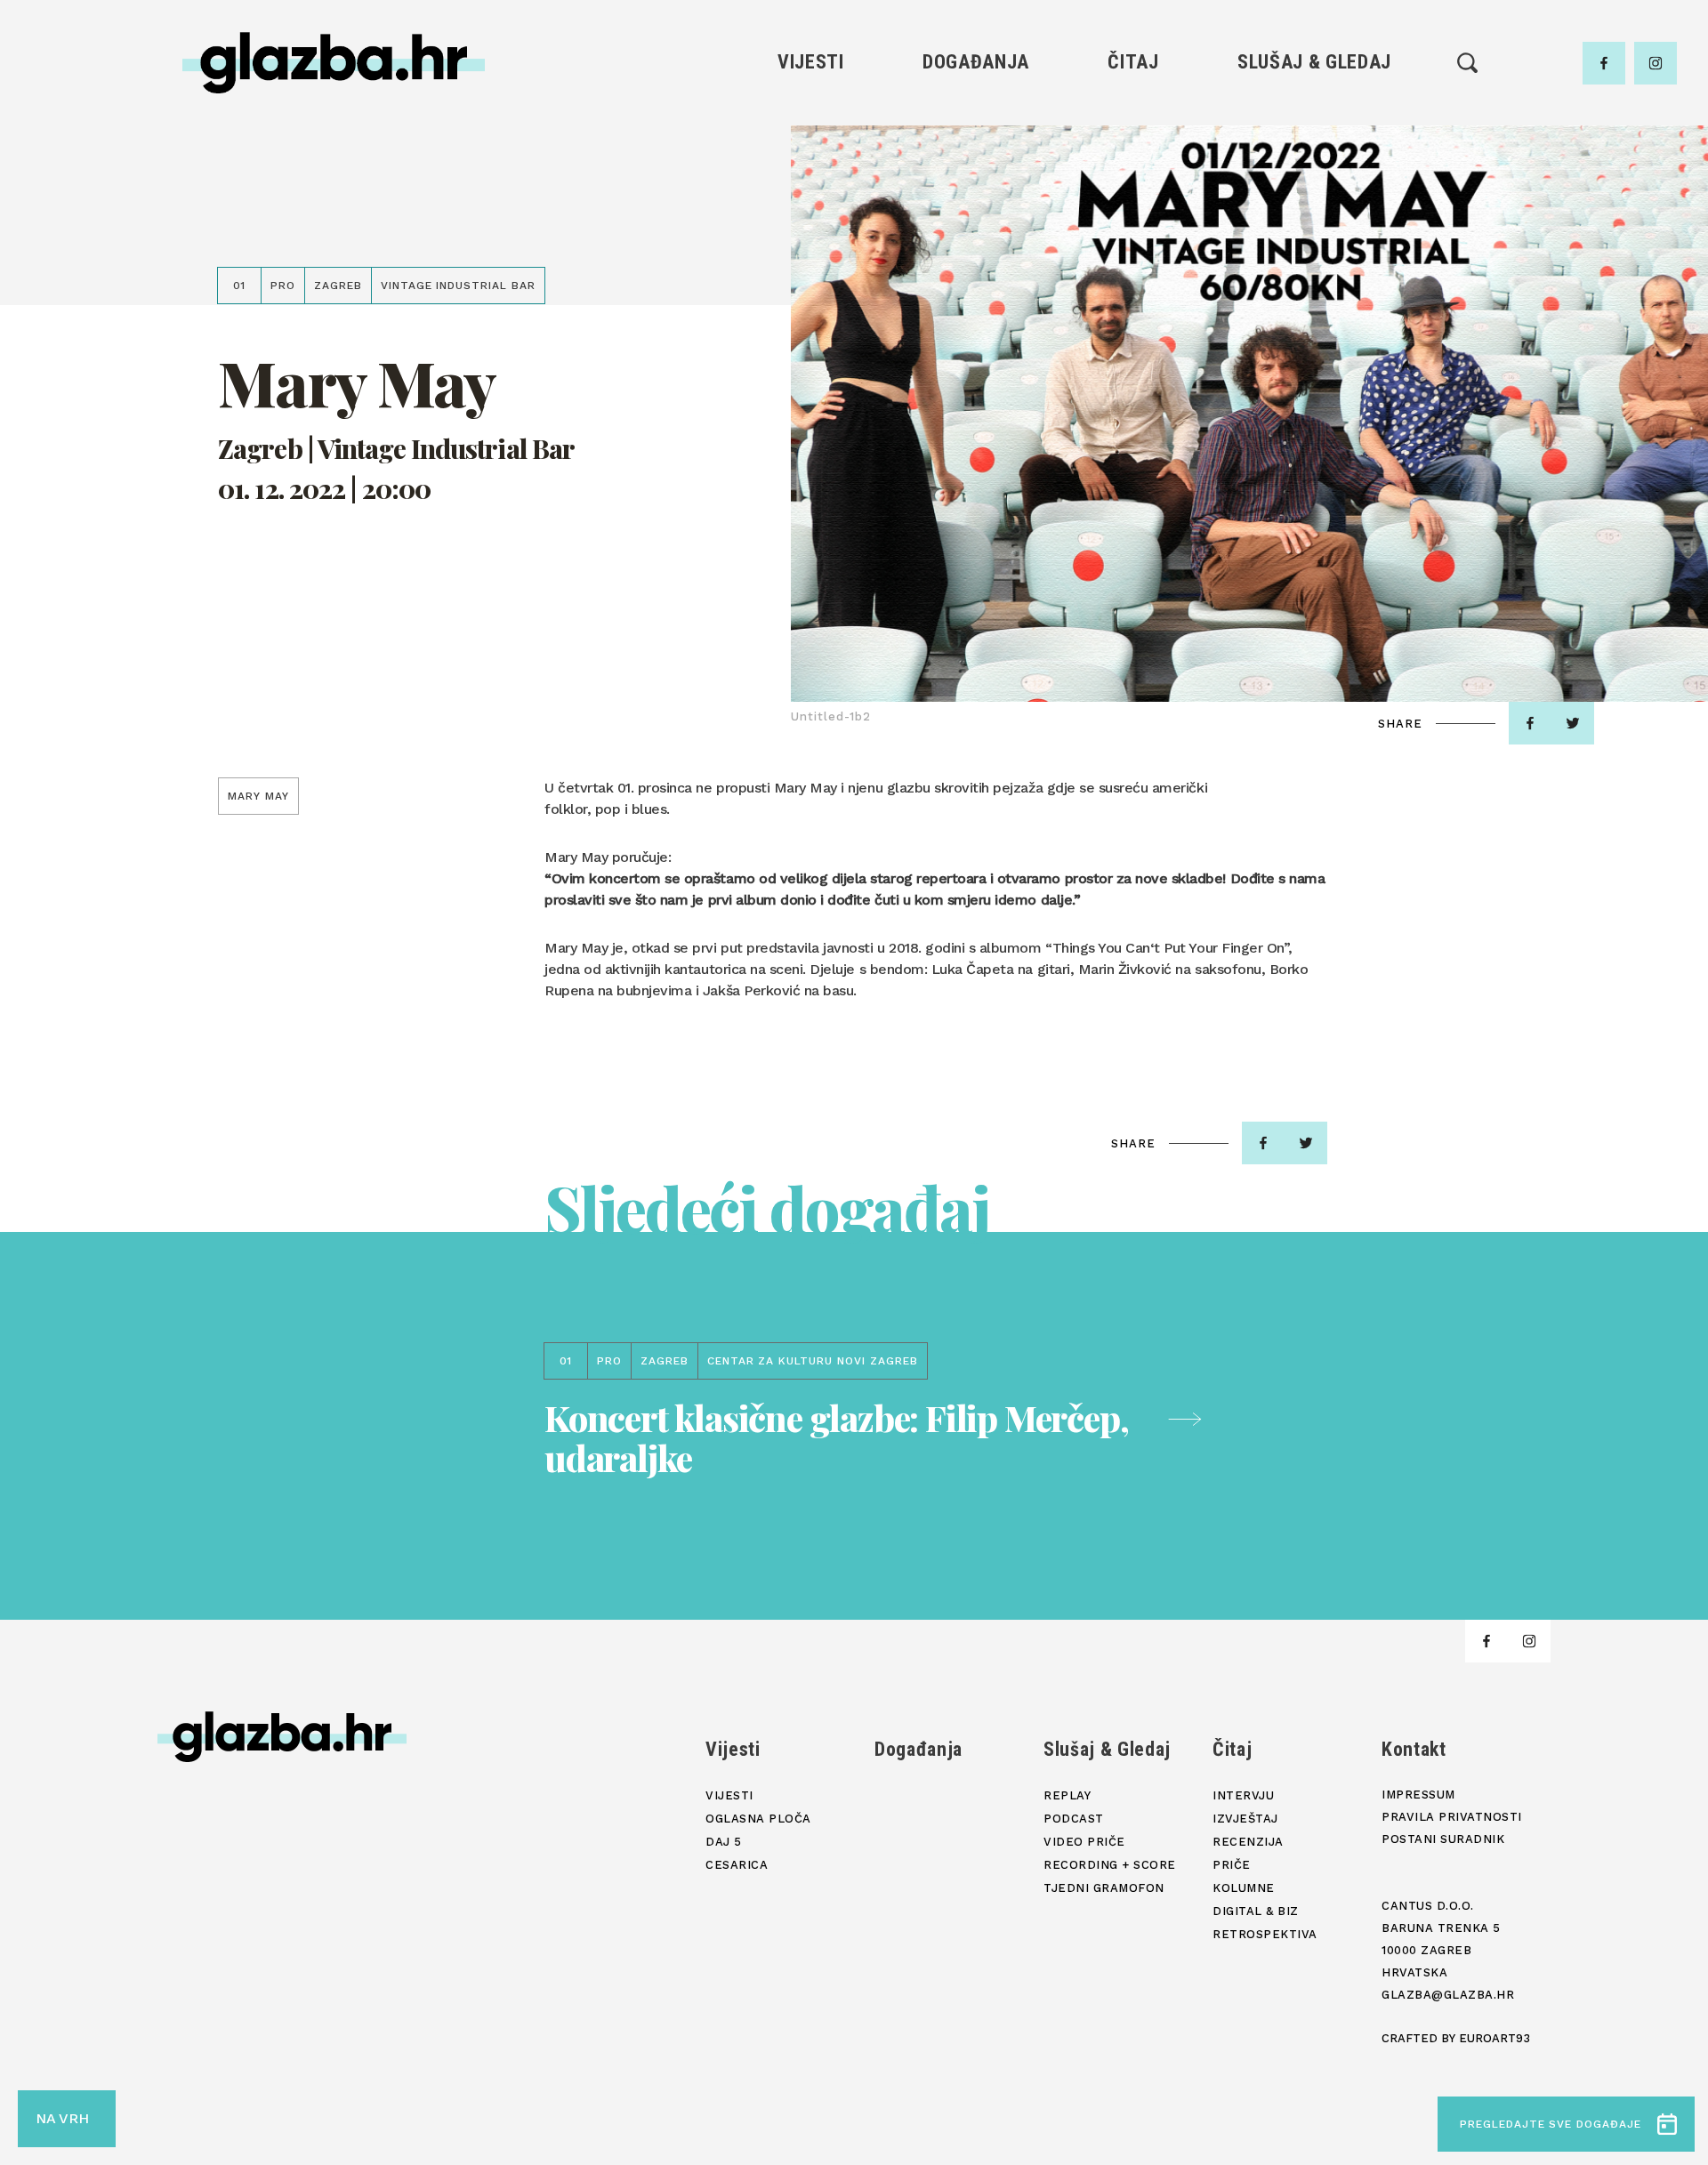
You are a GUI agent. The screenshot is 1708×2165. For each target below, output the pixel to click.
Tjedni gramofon (1314, 146)
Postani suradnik (1443, 1839)
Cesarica (810, 207)
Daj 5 (811, 237)
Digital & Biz (1133, 267)
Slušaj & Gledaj (1314, 62)
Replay (1315, 116)
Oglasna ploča (811, 146)
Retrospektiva (1133, 298)
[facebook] (1604, 63)
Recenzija (1133, 177)
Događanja (976, 62)
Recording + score (1314, 237)
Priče (1133, 207)
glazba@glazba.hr (1448, 1995)
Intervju (1134, 116)
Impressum (1418, 1795)
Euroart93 (1494, 2038)
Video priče (1314, 207)
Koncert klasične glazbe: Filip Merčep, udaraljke (836, 1437)
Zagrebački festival (811, 177)
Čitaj (1133, 62)
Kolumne (1133, 237)
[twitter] (1573, 723)
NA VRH (62, 2118)
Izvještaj (1133, 146)
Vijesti (811, 62)
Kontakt (1414, 1749)
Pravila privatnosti (1452, 1817)
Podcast (1314, 177)
